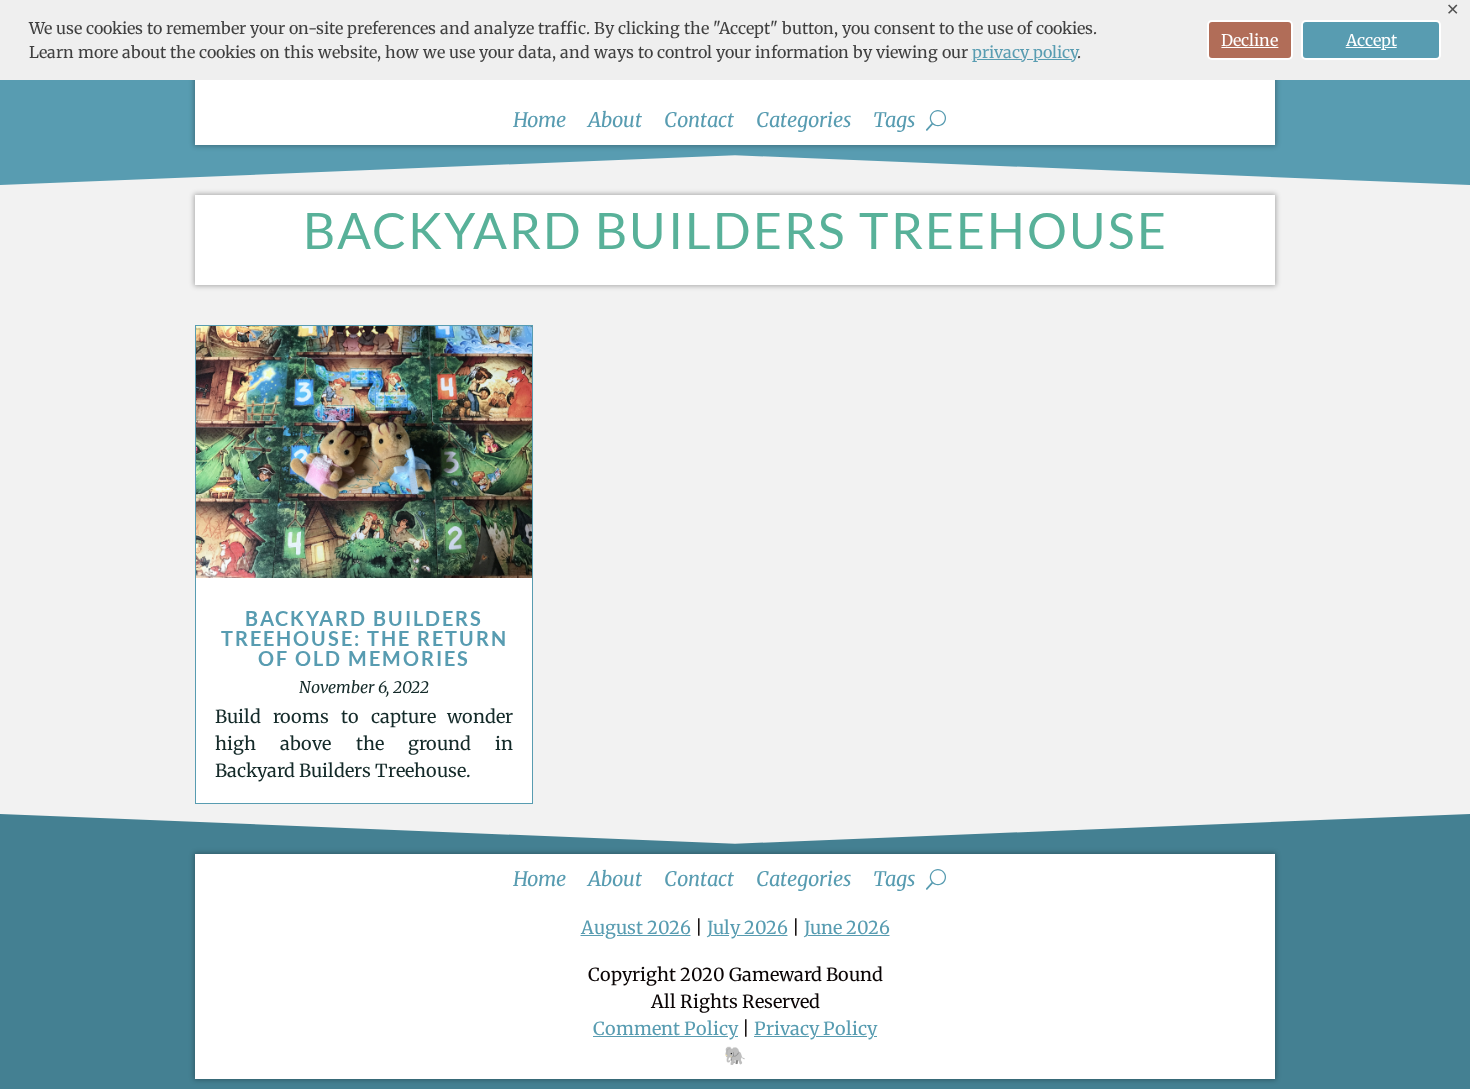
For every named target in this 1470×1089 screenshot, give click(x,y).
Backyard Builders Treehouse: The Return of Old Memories (364, 638)
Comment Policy (665, 1028)
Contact (699, 122)
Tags (894, 122)
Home (539, 122)
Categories (803, 122)
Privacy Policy (815, 1028)
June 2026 (847, 927)
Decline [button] (1249, 40)
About (615, 122)
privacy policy (1024, 52)
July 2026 (747, 927)
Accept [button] (1371, 40)
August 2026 (636, 927)
